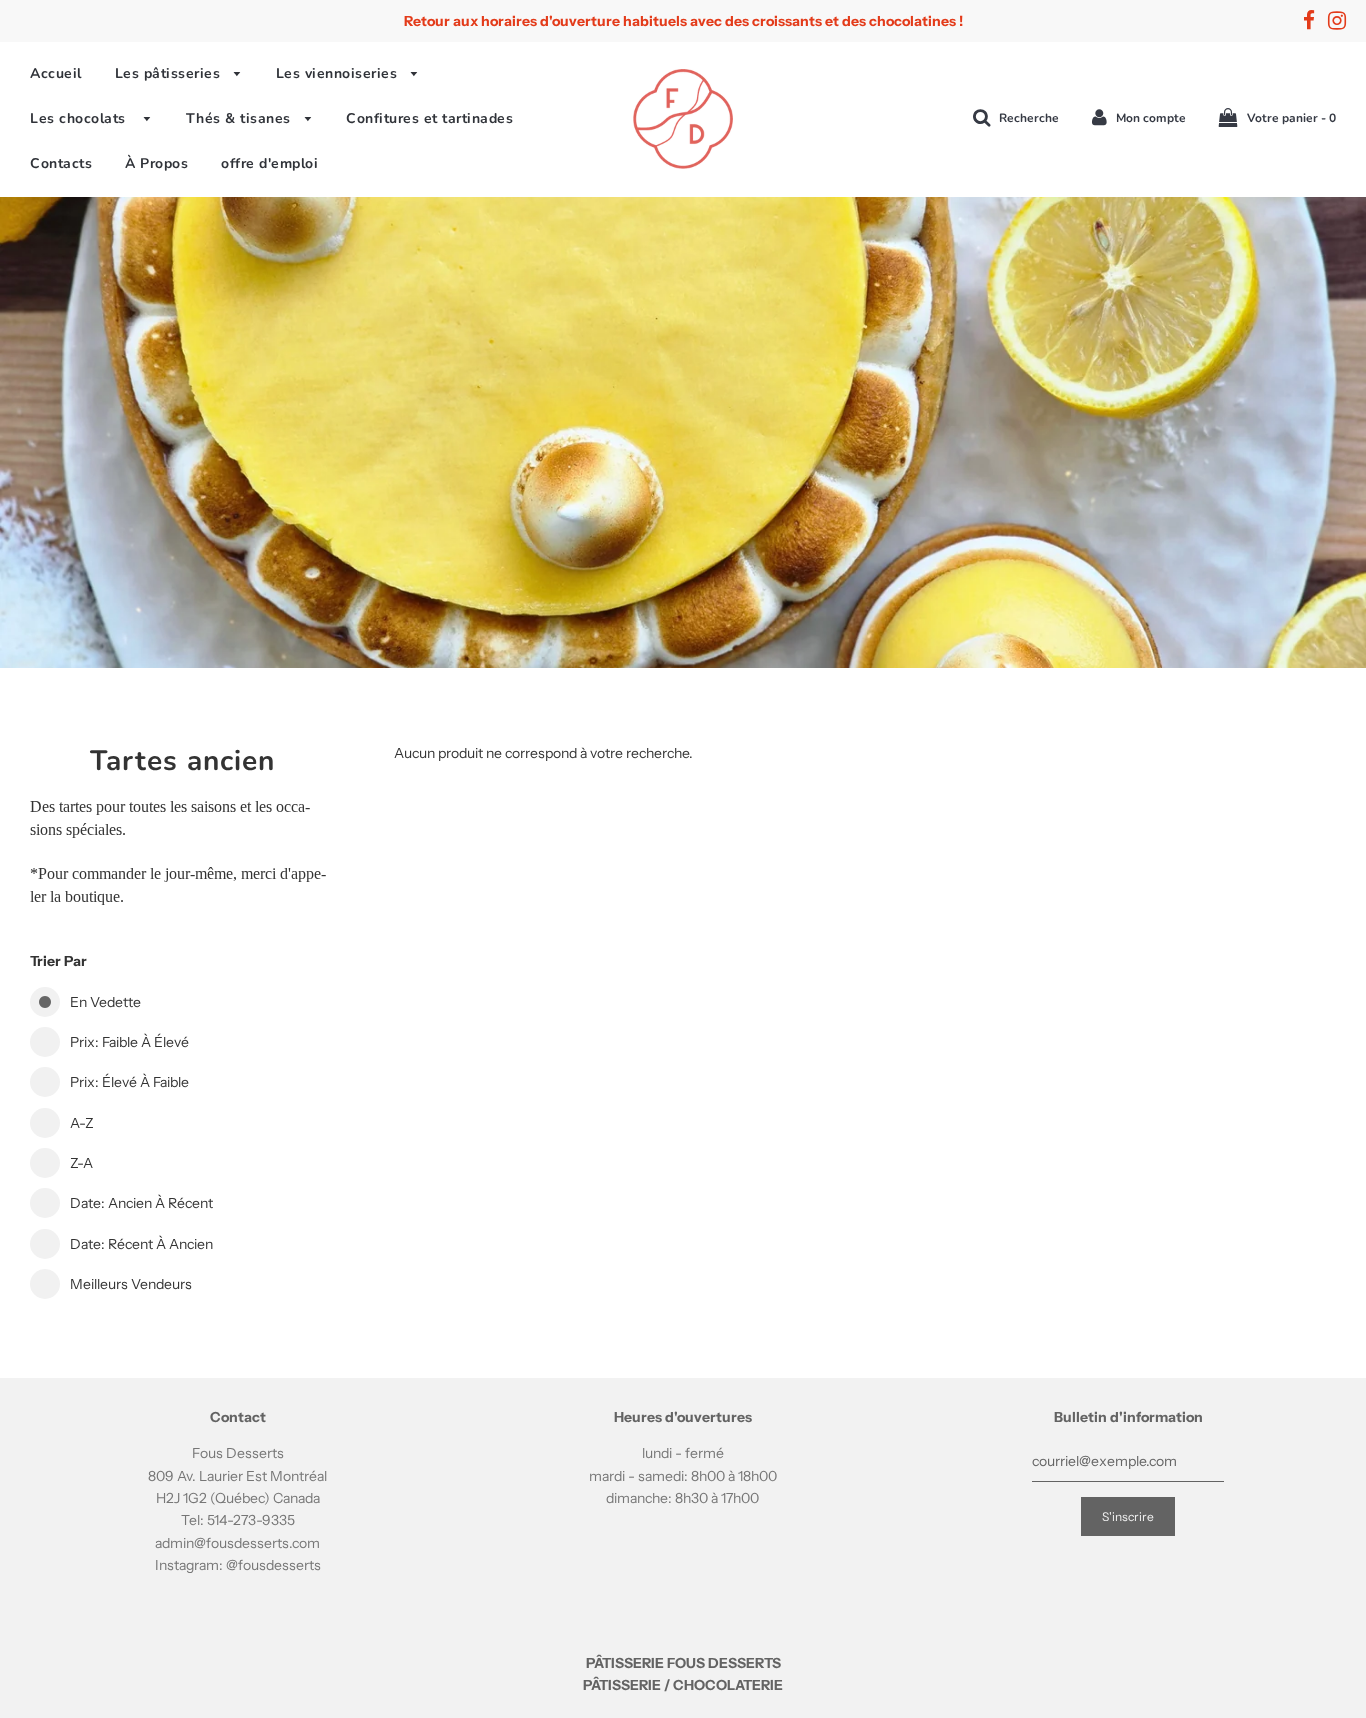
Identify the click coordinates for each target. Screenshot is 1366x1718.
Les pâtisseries (170, 73)
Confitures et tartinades (429, 118)
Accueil (56, 73)
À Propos (156, 163)
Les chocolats (82, 118)
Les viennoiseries (339, 73)
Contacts (61, 163)
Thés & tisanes (241, 118)
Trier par (58, 961)
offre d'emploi (269, 163)
